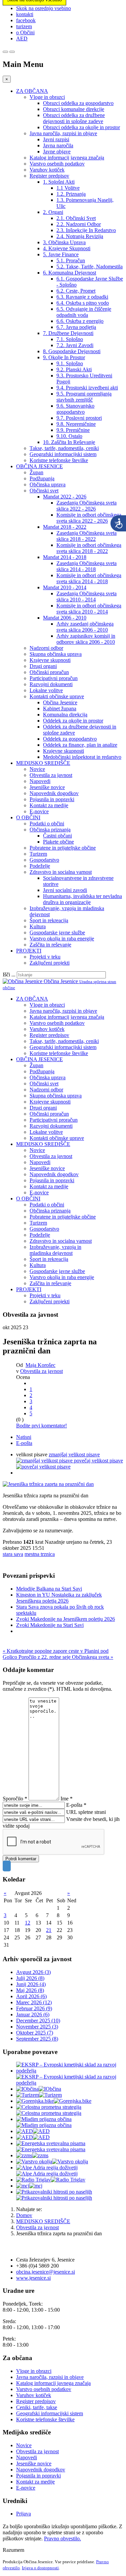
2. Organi (53, 212)
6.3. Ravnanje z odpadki (82, 297)
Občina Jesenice (60, 702)
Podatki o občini (47, 824)
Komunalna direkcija (65, 715)
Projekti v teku (45, 957)
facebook (26, 20)
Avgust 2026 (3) (33, 1972)
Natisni (24, 1437)
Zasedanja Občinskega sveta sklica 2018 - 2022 (87, 536)
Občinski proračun (49, 672)
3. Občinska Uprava (64, 242)
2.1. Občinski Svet (76, 218)
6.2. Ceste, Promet (76, 291)
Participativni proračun (54, 678)
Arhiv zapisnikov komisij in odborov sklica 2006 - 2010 (86, 639)
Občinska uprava (48, 484)
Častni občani (57, 836)
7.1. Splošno (70, 339)
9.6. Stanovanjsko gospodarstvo (75, 409)
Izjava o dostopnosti (40, 2568)
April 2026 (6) (31, 1996)
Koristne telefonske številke (59, 460)
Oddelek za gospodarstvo (70, 739)
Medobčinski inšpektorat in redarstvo (82, 757)
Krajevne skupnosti (50, 660)
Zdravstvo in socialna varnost (61, 872)
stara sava (13, 1554)
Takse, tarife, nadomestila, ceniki (64, 448)
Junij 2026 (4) (31, 1984)
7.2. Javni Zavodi (75, 345)
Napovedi (40, 781)
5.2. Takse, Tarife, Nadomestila (90, 267)
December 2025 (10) (38, 2021)
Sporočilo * (15, 1799)
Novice (37, 769)
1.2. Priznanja (71, 194)
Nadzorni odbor (46, 648)
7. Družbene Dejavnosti (68, 333)
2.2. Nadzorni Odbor (79, 224)
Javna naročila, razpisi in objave (63, 133)
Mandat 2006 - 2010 (65, 618)
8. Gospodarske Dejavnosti (72, 351)
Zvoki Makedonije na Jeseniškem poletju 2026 (66, 1619)
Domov (24, 2215)
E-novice (39, 811)
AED (22, 39)
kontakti (25, 14)
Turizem (38, 854)
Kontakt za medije (49, 805)
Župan (36, 472)
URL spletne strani (86, 1812)
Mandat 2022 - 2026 (65, 497)
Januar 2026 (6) (33, 2014)
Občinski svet (44, 491)
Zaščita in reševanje (50, 945)
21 (49, 1930)
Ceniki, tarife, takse (37, 2407)
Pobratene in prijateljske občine (63, 848)
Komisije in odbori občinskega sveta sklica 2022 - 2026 (89, 518)
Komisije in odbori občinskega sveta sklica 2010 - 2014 (89, 609)
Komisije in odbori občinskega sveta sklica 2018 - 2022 (89, 548)
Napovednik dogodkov (54, 793)
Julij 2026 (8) (30, 1978)
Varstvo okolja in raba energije (62, 939)
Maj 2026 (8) (30, 1990)
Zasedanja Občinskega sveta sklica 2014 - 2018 (87, 566)
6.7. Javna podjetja (76, 327)
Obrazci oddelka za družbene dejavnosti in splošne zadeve (74, 118)
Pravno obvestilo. (62, 2538)
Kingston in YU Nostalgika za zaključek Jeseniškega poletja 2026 (59, 1598)
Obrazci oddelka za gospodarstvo (78, 103)
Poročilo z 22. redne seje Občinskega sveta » (66, 1657)
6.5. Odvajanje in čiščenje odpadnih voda (84, 312)
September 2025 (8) (37, 2039)
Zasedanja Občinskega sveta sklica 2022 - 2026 (87, 506)
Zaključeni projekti (50, 963)
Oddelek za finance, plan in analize (80, 745)
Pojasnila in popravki (52, 799)
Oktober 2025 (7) (35, 2033)
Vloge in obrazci (47, 97)
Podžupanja (42, 478)
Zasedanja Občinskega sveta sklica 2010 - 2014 (87, 596)
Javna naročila (58, 145)
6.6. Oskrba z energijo (80, 321)
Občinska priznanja (50, 830)
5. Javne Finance (61, 254)
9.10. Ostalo (69, 436)
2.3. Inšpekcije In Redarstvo (86, 230)
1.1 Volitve (68, 188)
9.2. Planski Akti (74, 369)
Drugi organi (43, 666)
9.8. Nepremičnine (76, 424)
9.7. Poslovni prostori (79, 418)
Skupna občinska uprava (56, 654)
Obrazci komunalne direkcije (74, 109)
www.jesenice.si (33, 2278)
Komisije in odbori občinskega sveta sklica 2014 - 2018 (89, 578)
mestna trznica (40, 1554)
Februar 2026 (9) (34, 2008)
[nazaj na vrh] (7, 1866)
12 (28, 1923)
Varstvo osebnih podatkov (57, 164)
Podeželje (40, 866)
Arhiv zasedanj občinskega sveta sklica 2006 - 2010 (85, 627)
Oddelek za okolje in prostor (73, 721)
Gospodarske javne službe (57, 932)
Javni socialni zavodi (65, 890)
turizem (24, 26)
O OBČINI (28, 817)
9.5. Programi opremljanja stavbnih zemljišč (84, 397)
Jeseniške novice (47, 787)
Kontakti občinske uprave (57, 696)
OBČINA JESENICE (39, 466)
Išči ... (9, 975)
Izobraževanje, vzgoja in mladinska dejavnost (55, 1250)
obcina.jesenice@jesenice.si (46, 2272)
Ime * (67, 1799)
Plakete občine (58, 842)
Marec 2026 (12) (34, 2002)
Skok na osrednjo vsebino (44, 8)
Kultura (38, 926)
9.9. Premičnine (73, 430)
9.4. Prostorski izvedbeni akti (87, 388)
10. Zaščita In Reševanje (69, 442)
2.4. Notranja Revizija (80, 236)
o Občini (25, 32)
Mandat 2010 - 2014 (65, 587)
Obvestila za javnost (51, 775)
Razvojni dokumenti (51, 684)
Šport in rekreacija (49, 920)
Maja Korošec (40, 1365)
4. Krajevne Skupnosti (67, 248)
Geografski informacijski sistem (63, 454)
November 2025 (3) (37, 2027)
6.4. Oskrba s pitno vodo (83, 303)
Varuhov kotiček (47, 170)
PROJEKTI (29, 951)
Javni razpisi (56, 139)
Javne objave (57, 152)
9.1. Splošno (70, 363)
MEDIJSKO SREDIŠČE (43, 763)
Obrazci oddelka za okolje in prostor (81, 127)
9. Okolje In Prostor (64, 357)
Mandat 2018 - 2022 (65, 527)
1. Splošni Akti (59, 182)
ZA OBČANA (32, 91)
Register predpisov (49, 176)
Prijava (24, 2514)
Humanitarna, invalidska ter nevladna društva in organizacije (82, 899)
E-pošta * (76, 1805)
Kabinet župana (60, 708)
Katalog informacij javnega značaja (67, 158)
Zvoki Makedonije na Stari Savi (50, 1625)
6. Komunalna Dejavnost (70, 273)
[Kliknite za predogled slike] (48, 1484)
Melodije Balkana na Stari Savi (49, 1589)
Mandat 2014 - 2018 (65, 557)
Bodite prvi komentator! (41, 1426)
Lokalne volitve (46, 690)
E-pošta (24, 1443)
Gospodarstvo (44, 860)
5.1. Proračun (71, 260)
